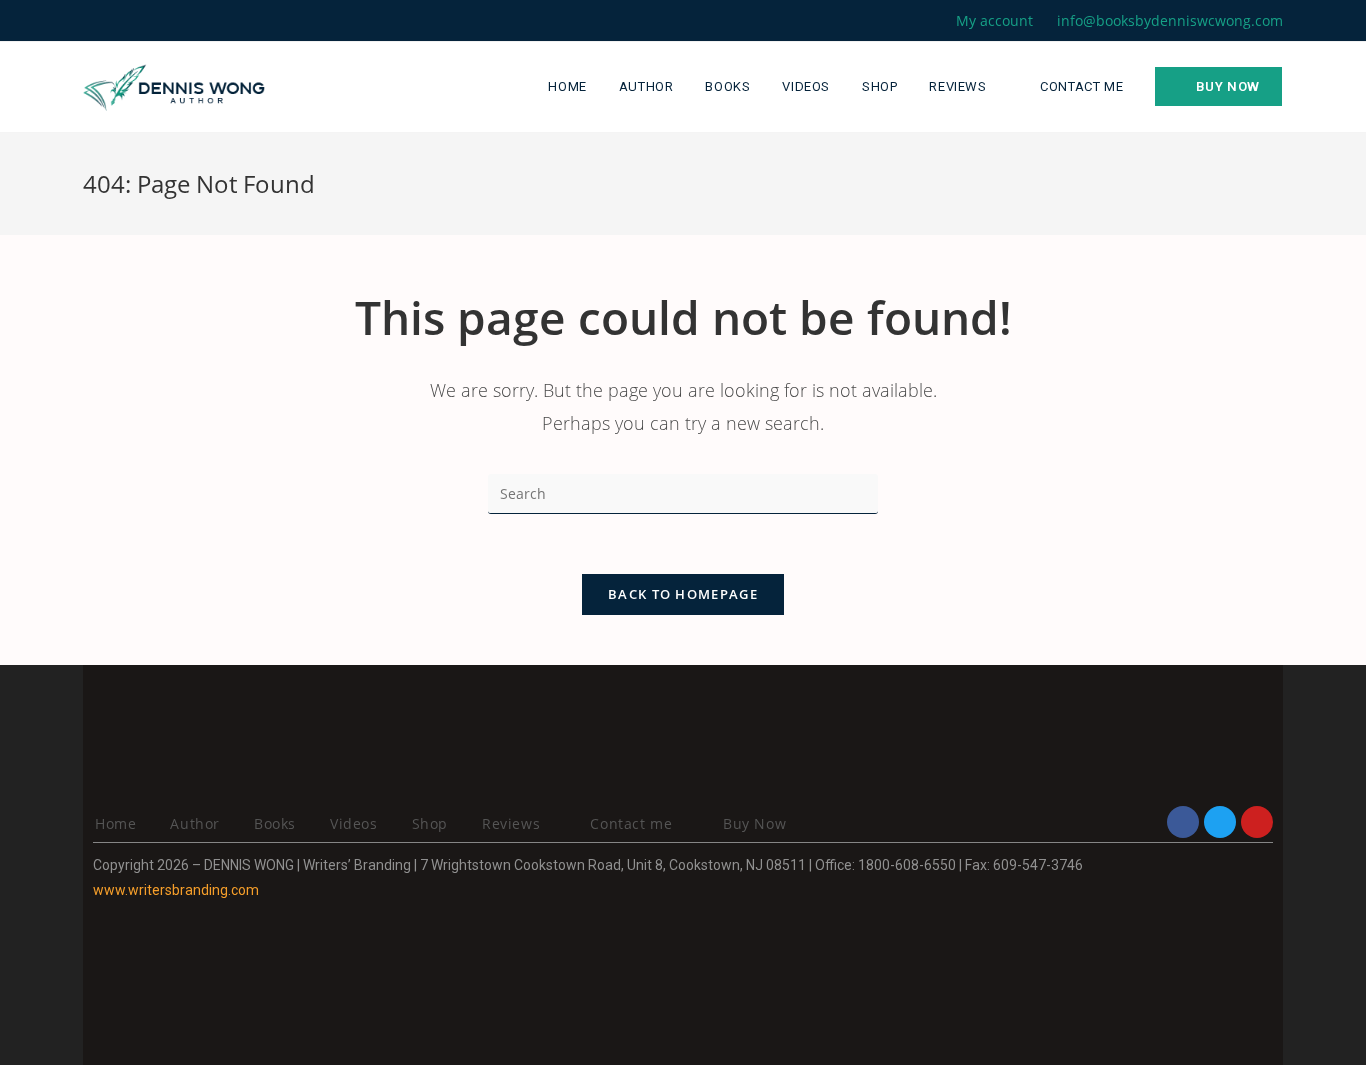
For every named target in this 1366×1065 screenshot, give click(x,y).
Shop (430, 823)
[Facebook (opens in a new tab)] (111, 21)
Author (195, 823)
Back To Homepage (683, 594)
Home (115, 823)
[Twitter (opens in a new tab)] (91, 21)
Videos (354, 823)
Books (275, 823)
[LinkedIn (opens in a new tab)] (157, 21)
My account (994, 20)
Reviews (513, 823)
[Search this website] (683, 492)
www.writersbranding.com (176, 890)
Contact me (631, 823)
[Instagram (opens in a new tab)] (134, 21)
